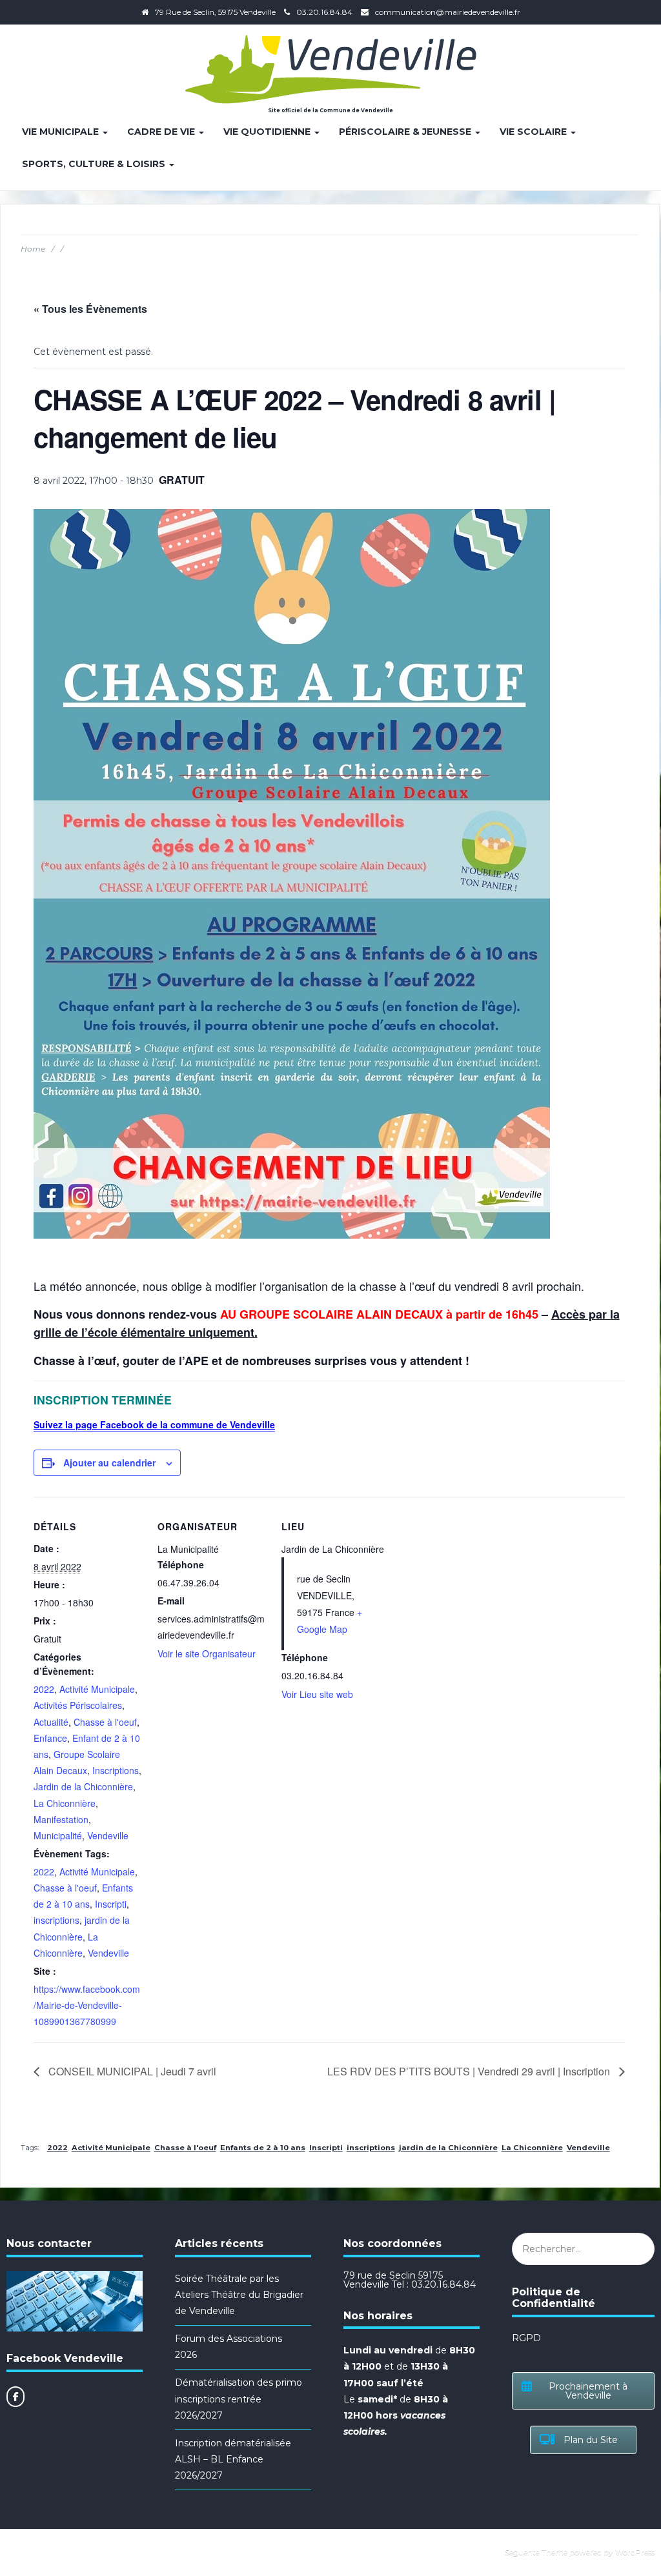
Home (33, 249)
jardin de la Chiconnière (448, 2148)
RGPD (526, 2338)
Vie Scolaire (534, 132)
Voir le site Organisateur (207, 1653)
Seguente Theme (536, 2552)
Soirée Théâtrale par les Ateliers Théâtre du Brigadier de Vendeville (239, 2295)
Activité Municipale (97, 1689)
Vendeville (108, 1835)
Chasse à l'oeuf (105, 1722)
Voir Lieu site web (317, 1694)
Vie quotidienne (268, 132)
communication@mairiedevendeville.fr (448, 12)
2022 (44, 1689)
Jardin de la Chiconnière (83, 1786)
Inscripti (111, 1904)
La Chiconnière (65, 1803)
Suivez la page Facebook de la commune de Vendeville (154, 1424)
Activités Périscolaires (78, 1705)
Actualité (51, 1722)
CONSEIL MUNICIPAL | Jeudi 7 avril (131, 2071)
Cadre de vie (162, 132)
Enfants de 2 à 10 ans (263, 2148)
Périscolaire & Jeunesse (406, 132)
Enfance (50, 1738)
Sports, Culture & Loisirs (95, 164)
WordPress (635, 2552)
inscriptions (56, 1920)
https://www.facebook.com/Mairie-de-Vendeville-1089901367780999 (87, 2005)
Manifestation (61, 1819)
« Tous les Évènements (90, 309)
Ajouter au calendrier (109, 1463)
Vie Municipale (62, 132)
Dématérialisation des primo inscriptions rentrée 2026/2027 (239, 2399)
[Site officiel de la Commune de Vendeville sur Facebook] (15, 2397)
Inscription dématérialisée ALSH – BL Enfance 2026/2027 (233, 2459)
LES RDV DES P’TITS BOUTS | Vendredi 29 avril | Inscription (470, 2071)
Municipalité (58, 1835)
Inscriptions (116, 1770)
